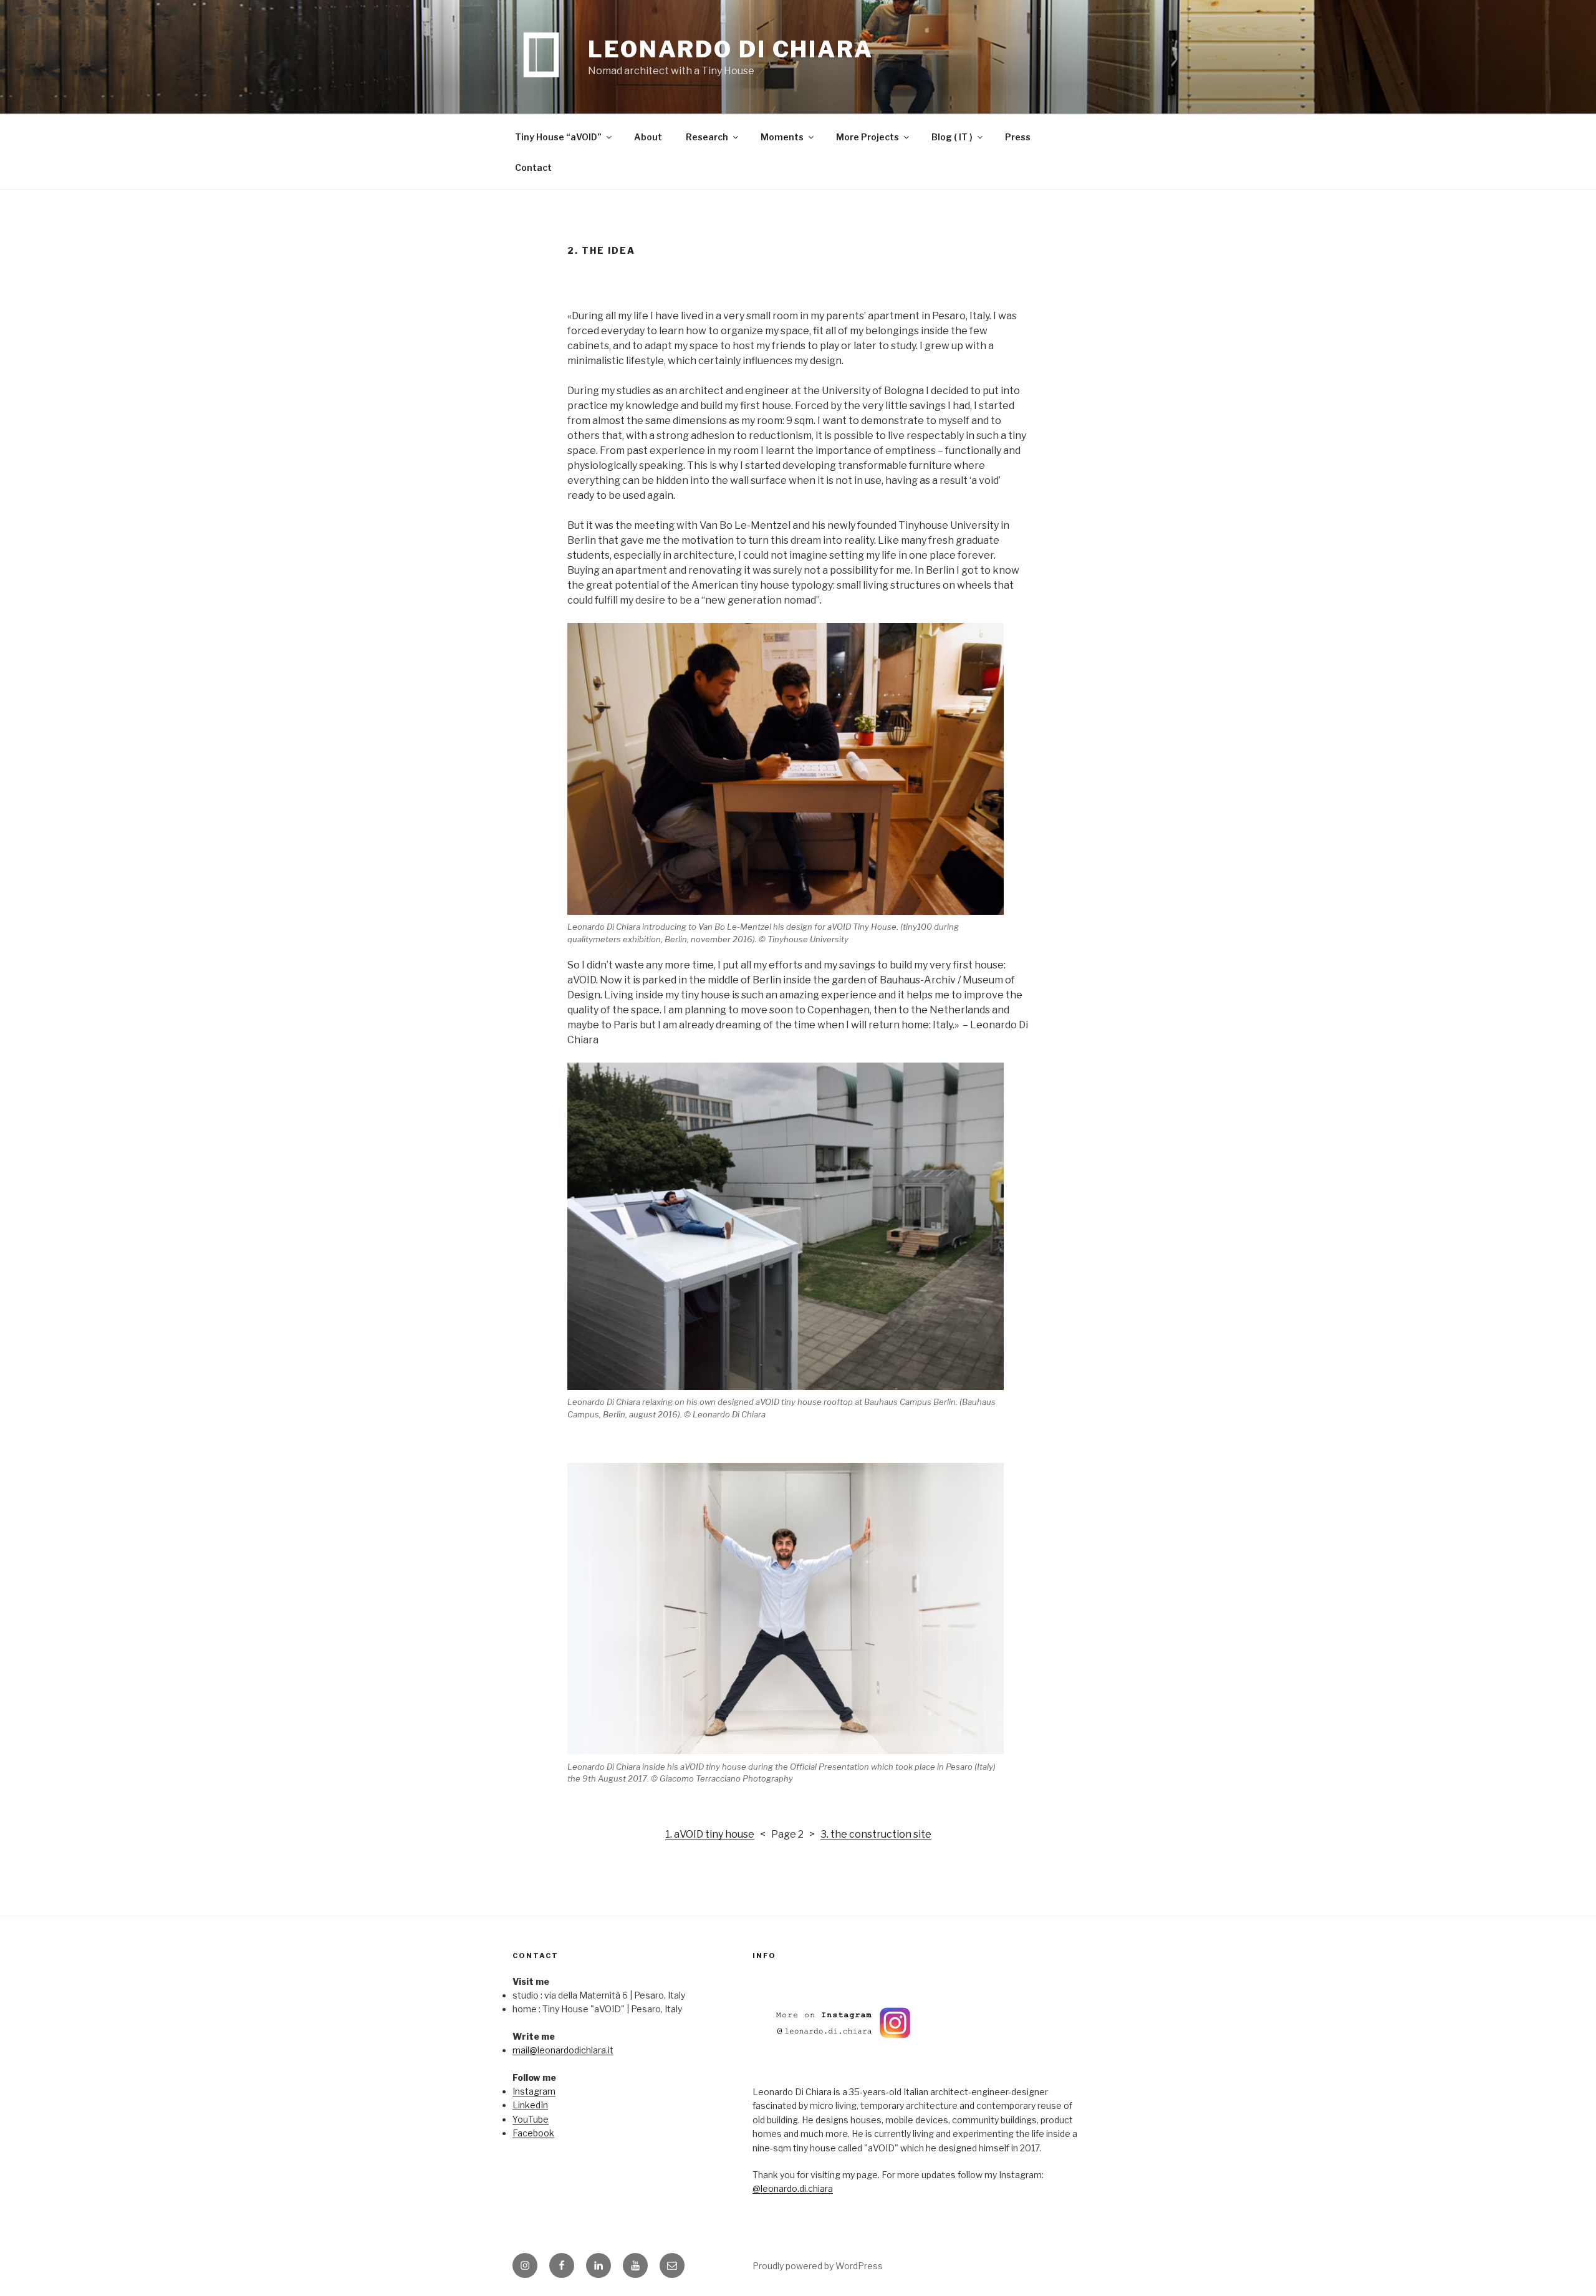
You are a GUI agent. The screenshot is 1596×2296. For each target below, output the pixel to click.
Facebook (533, 2133)
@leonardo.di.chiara (793, 2188)
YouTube (531, 2119)
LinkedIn (530, 2105)
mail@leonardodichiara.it (563, 2050)
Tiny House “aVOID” (558, 137)
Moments (782, 137)
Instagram (534, 2091)
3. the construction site (876, 1834)
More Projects (868, 137)
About (648, 137)
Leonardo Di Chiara (731, 49)
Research (707, 137)
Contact (533, 167)
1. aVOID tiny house (710, 1834)
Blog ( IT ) (952, 137)
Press (1018, 137)
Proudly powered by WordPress (818, 2266)
